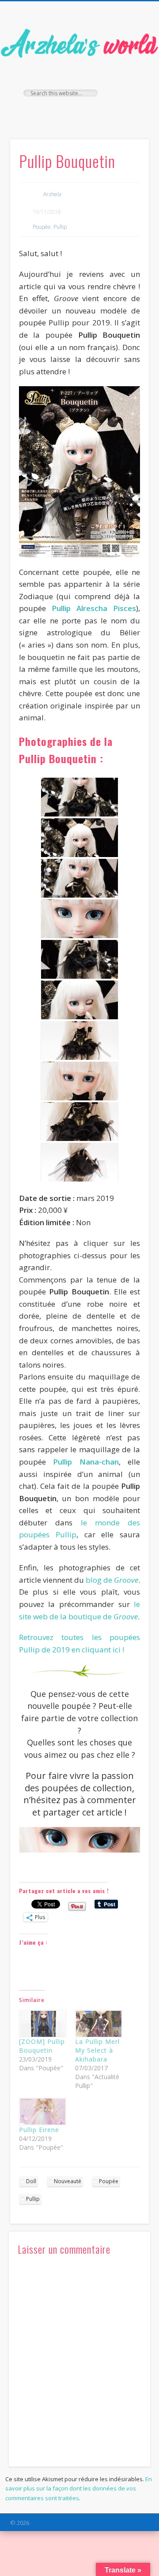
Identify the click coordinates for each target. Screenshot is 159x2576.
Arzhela (52, 194)
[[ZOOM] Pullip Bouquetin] (43, 2024)
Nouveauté (68, 2181)
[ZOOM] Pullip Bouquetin (42, 2046)
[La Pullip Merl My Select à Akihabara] (99, 2024)
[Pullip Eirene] (43, 2112)
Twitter (78, 112)
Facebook (60, 112)
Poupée (42, 227)
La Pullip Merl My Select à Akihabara (97, 2050)
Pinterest (96, 112)
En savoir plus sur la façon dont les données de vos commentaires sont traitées (79, 2488)
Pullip (60, 227)
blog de (112, 1580)
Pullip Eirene (39, 2130)
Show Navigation (128, 79)
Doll (31, 2181)
